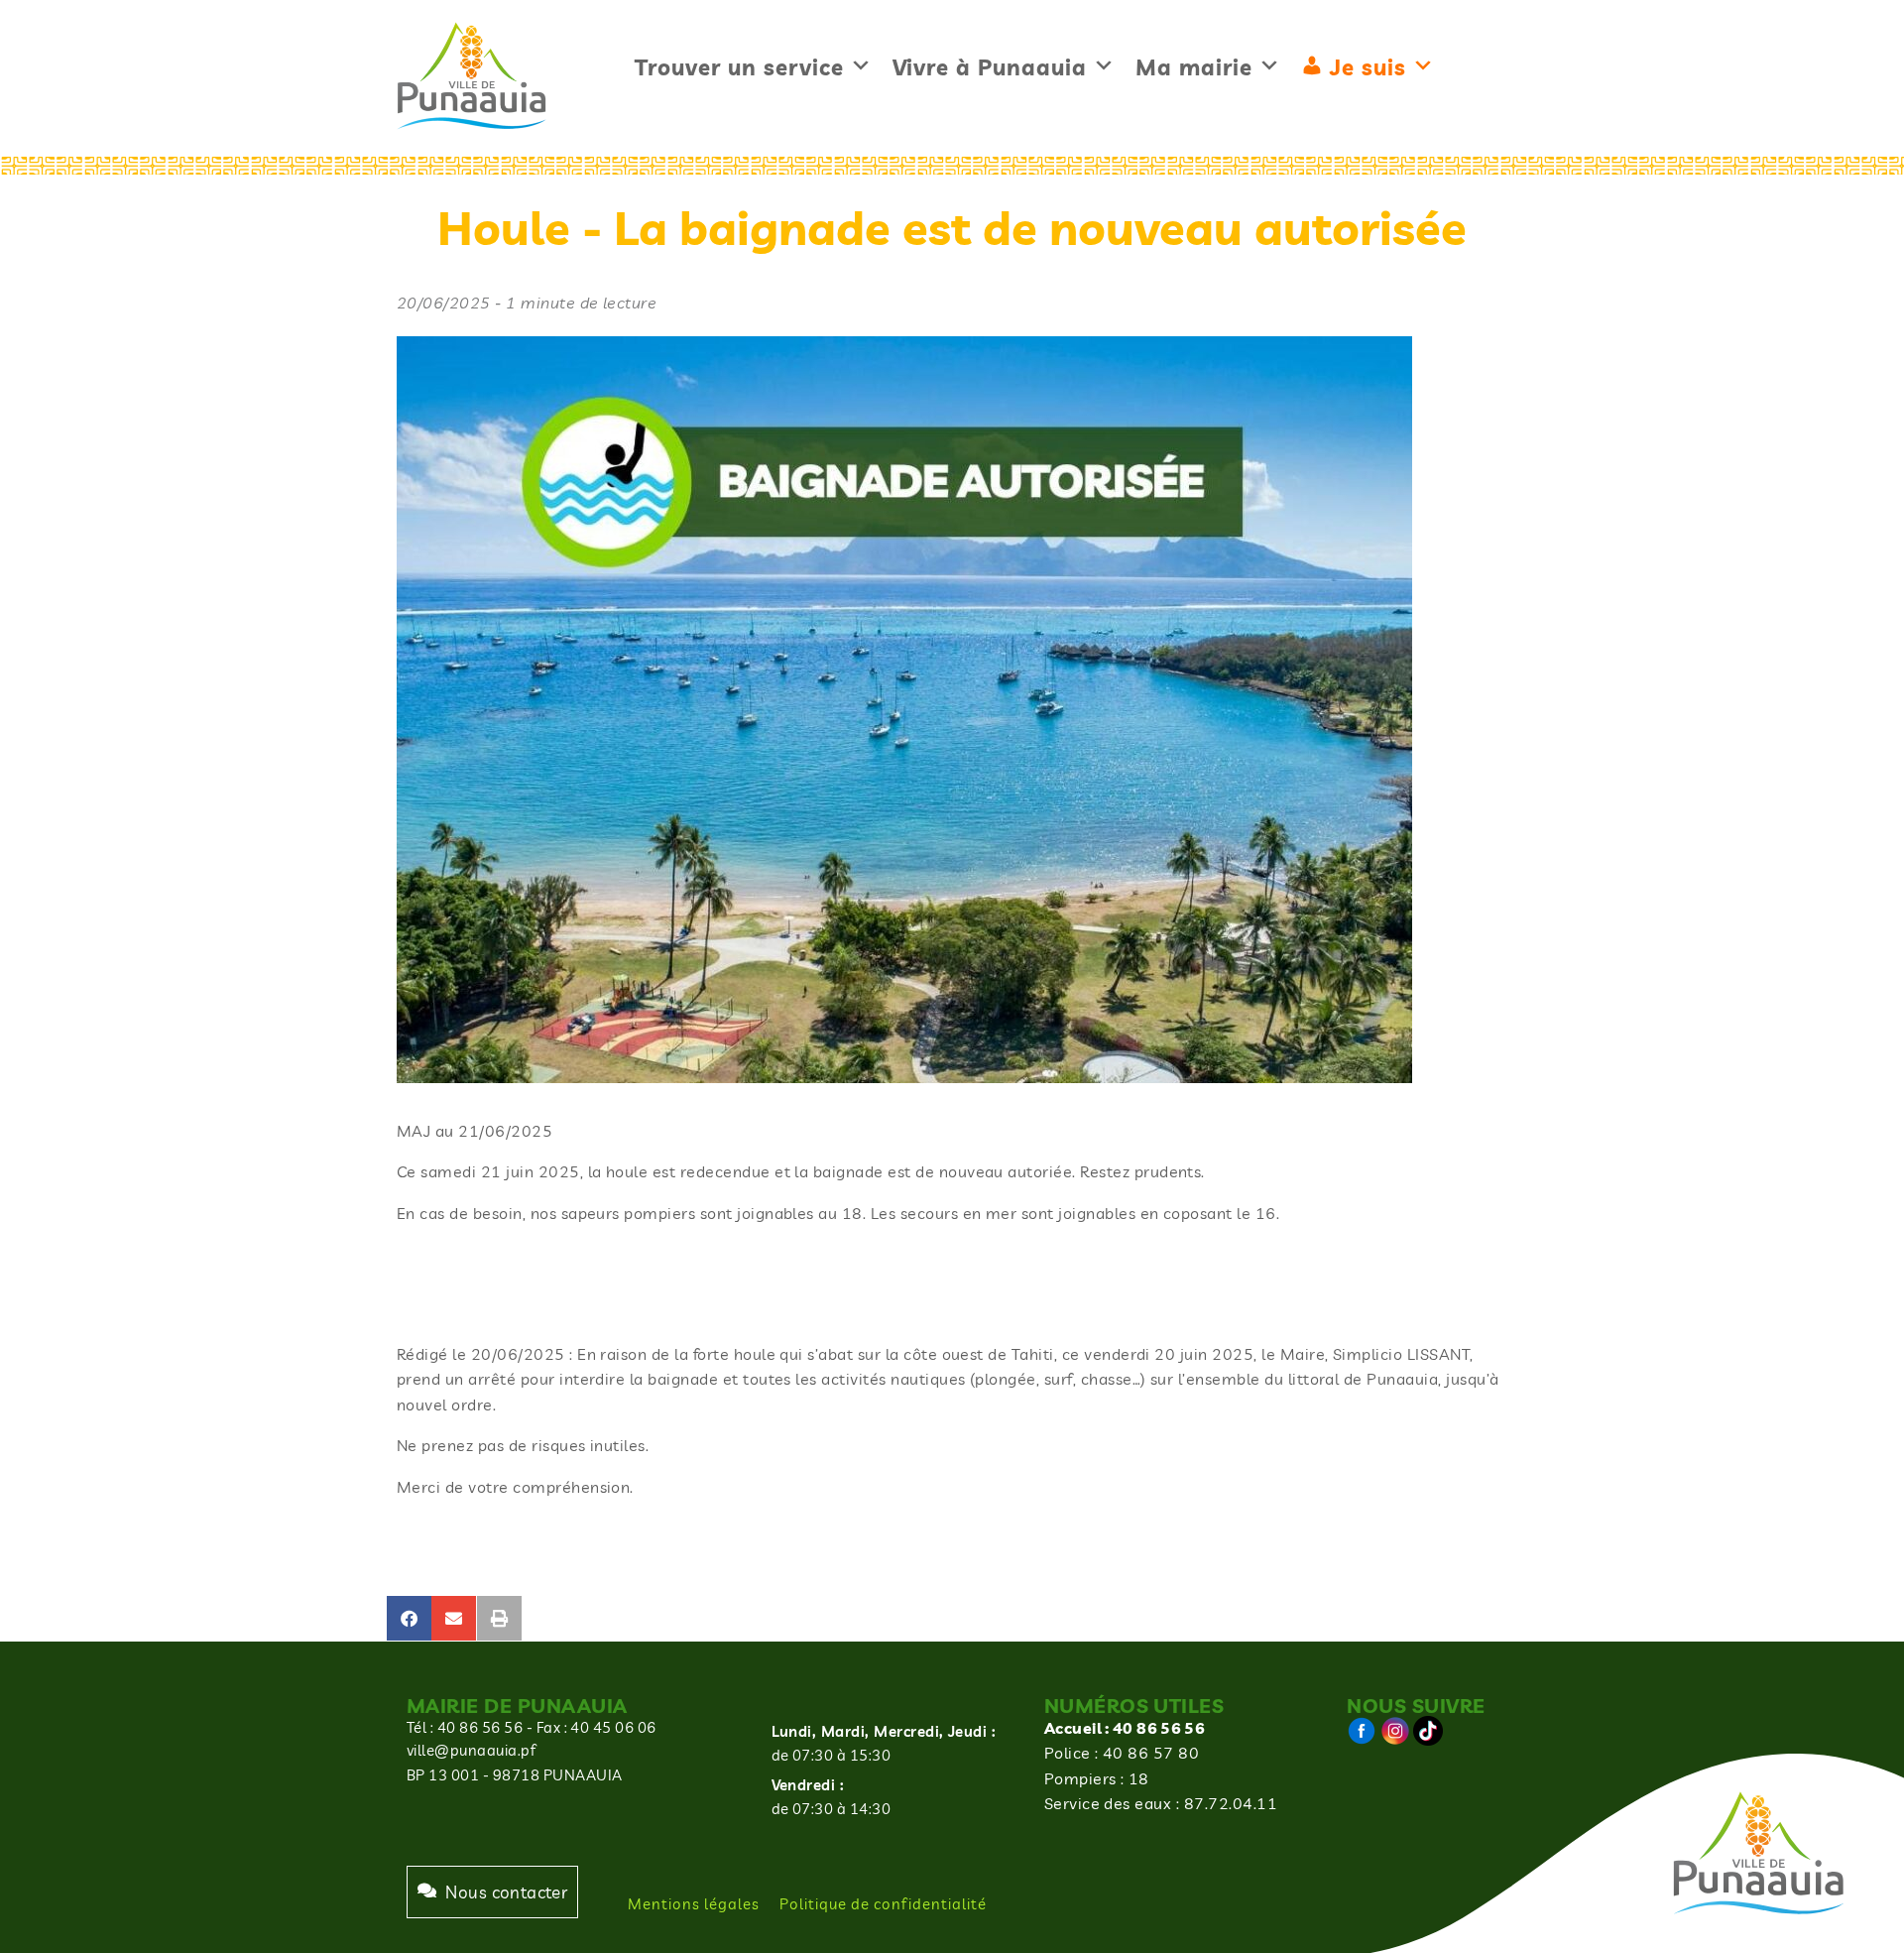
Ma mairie (1194, 67)
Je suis (1368, 67)
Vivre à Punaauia (990, 67)
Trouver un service (739, 67)
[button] (409, 1618)
